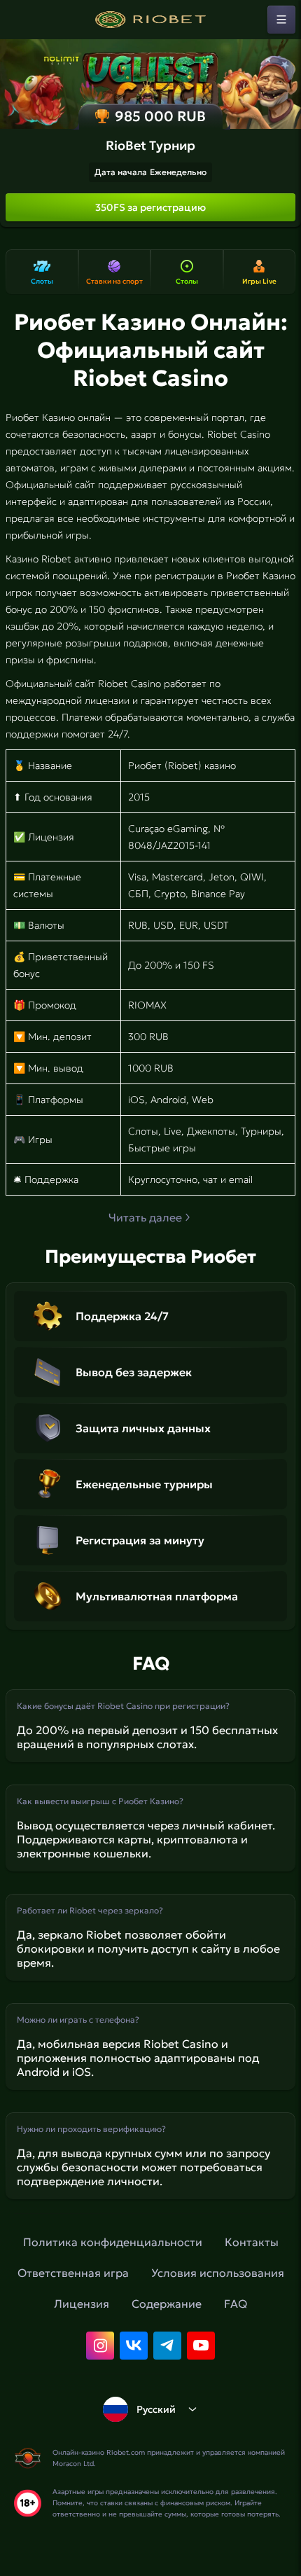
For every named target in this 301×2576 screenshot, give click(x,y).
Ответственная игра (73, 2273)
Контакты (252, 2242)
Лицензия (82, 2304)
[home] (150, 20)
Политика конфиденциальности (113, 2242)
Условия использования (218, 2273)
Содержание (167, 2304)
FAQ (236, 2304)
